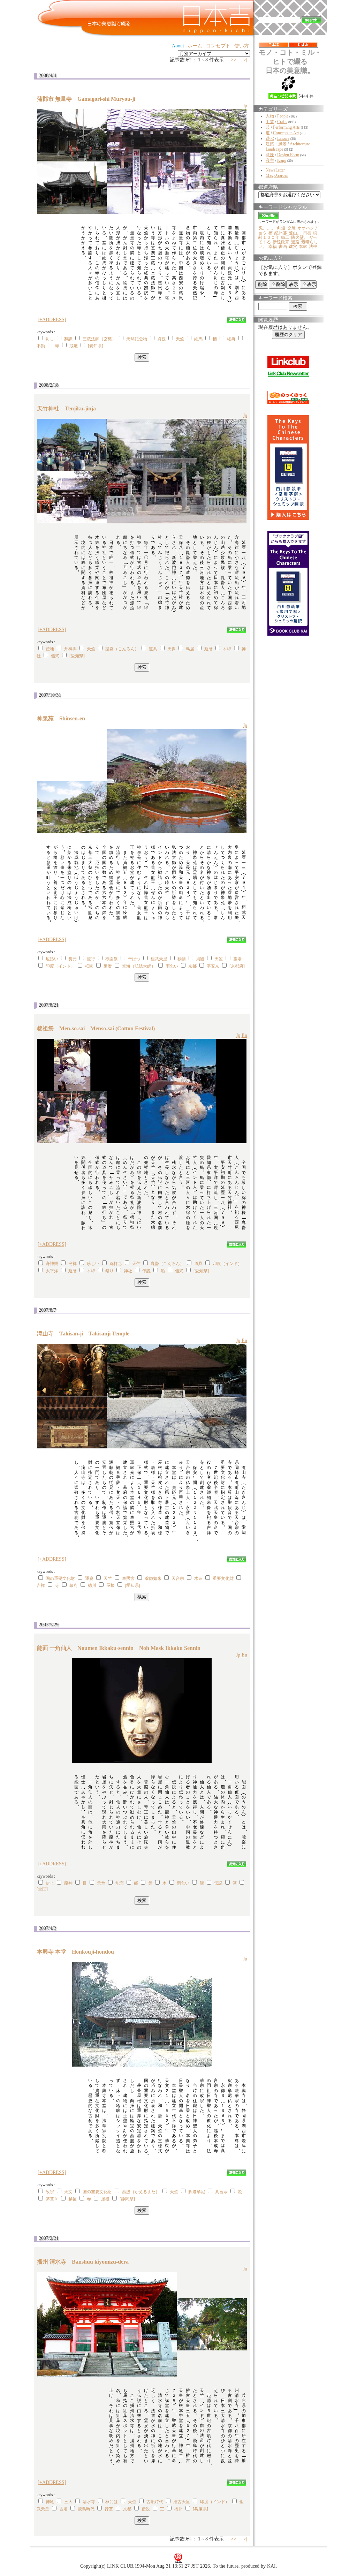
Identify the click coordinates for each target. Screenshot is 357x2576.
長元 (73, 959)
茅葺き (52, 2199)
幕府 (74, 1585)
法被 (313, 247)
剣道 (281, 228)
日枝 (307, 233)
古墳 (63, 2509)
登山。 (295, 233)
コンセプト (218, 46)
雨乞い (172, 966)
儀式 (55, 656)
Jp (245, 106)
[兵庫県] (200, 2509)
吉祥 (41, 1585)
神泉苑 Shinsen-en (64, 718)
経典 (231, 339)
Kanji (282, 160)
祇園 (89, 966)
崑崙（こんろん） (122, 649)
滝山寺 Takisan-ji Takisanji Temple (83, 1334)
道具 (153, 649)
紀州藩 (281, 233)
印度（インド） (60, 966)
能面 (120, 1883)
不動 (41, 346)
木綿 (227, 649)
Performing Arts (286, 127)
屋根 (111, 1585)
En (244, 1035)
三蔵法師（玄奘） (99, 339)
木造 (198, 1578)
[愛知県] (96, 346)
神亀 (50, 2502)
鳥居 (190, 649)
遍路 (295, 242)
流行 (91, 959)
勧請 (182, 959)
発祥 (73, 1264)
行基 (109, 2509)
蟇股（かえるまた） (141, 2192)
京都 (192, 966)
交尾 (291, 228)
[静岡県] (127, 2199)
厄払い (52, 959)
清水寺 (89, 2502)
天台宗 (178, 1578)
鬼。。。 (267, 228)
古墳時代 (155, 2502)
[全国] (42, 1889)
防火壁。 (299, 237)
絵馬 (198, 339)
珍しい (93, 1264)
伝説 (146, 1271)
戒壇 (74, 346)
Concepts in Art (286, 133)
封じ (50, 339)
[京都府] (237, 966)
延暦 (208, 649)
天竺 (180, 339)
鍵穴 (293, 247)
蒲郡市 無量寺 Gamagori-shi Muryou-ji (89, 99)
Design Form (288, 155)
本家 (303, 247)
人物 (270, 116)
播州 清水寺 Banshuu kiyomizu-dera (86, 2262)
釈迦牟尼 (197, 2192)
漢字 (270, 160)
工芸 (270, 122)
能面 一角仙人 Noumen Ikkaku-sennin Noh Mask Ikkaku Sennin (119, 1648)
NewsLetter (275, 170)
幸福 (273, 247)
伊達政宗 (281, 242)
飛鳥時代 (86, 2509)
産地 (50, 649)
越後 (73, 2199)
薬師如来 (153, 1578)
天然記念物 (137, 339)
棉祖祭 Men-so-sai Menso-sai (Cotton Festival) (96, 1028)
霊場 (237, 959)
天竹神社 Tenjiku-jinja (69, 408)
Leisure (283, 138)
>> (234, 60)
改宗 (50, 2192)
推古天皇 (182, 2502)
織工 (285, 237)
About (178, 46)
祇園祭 (112, 959)
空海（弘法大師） (139, 966)
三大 (68, 2502)
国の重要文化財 (60, 1578)
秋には (112, 2502)
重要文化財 (223, 1578)
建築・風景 (276, 144)
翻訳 (68, 339)
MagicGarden (277, 175)
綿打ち (116, 1264)
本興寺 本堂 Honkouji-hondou (78, 1952)
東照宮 (128, 1578)
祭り (109, 1271)
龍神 (68, 1883)
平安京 (213, 966)
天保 (172, 649)
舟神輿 (70, 649)
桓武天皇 (159, 959)
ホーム (195, 46)
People (283, 116)
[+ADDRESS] (52, 320)
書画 (283, 247)
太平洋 (52, 1271)
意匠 (270, 155)
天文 (68, 2192)
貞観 (161, 339)
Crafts (282, 122)
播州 (178, 2509)
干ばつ (134, 959)
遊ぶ (270, 138)
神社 (128, 1271)
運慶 (89, 1578)
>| (246, 60)
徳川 (92, 1585)
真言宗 (221, 2192)
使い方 (242, 46)
